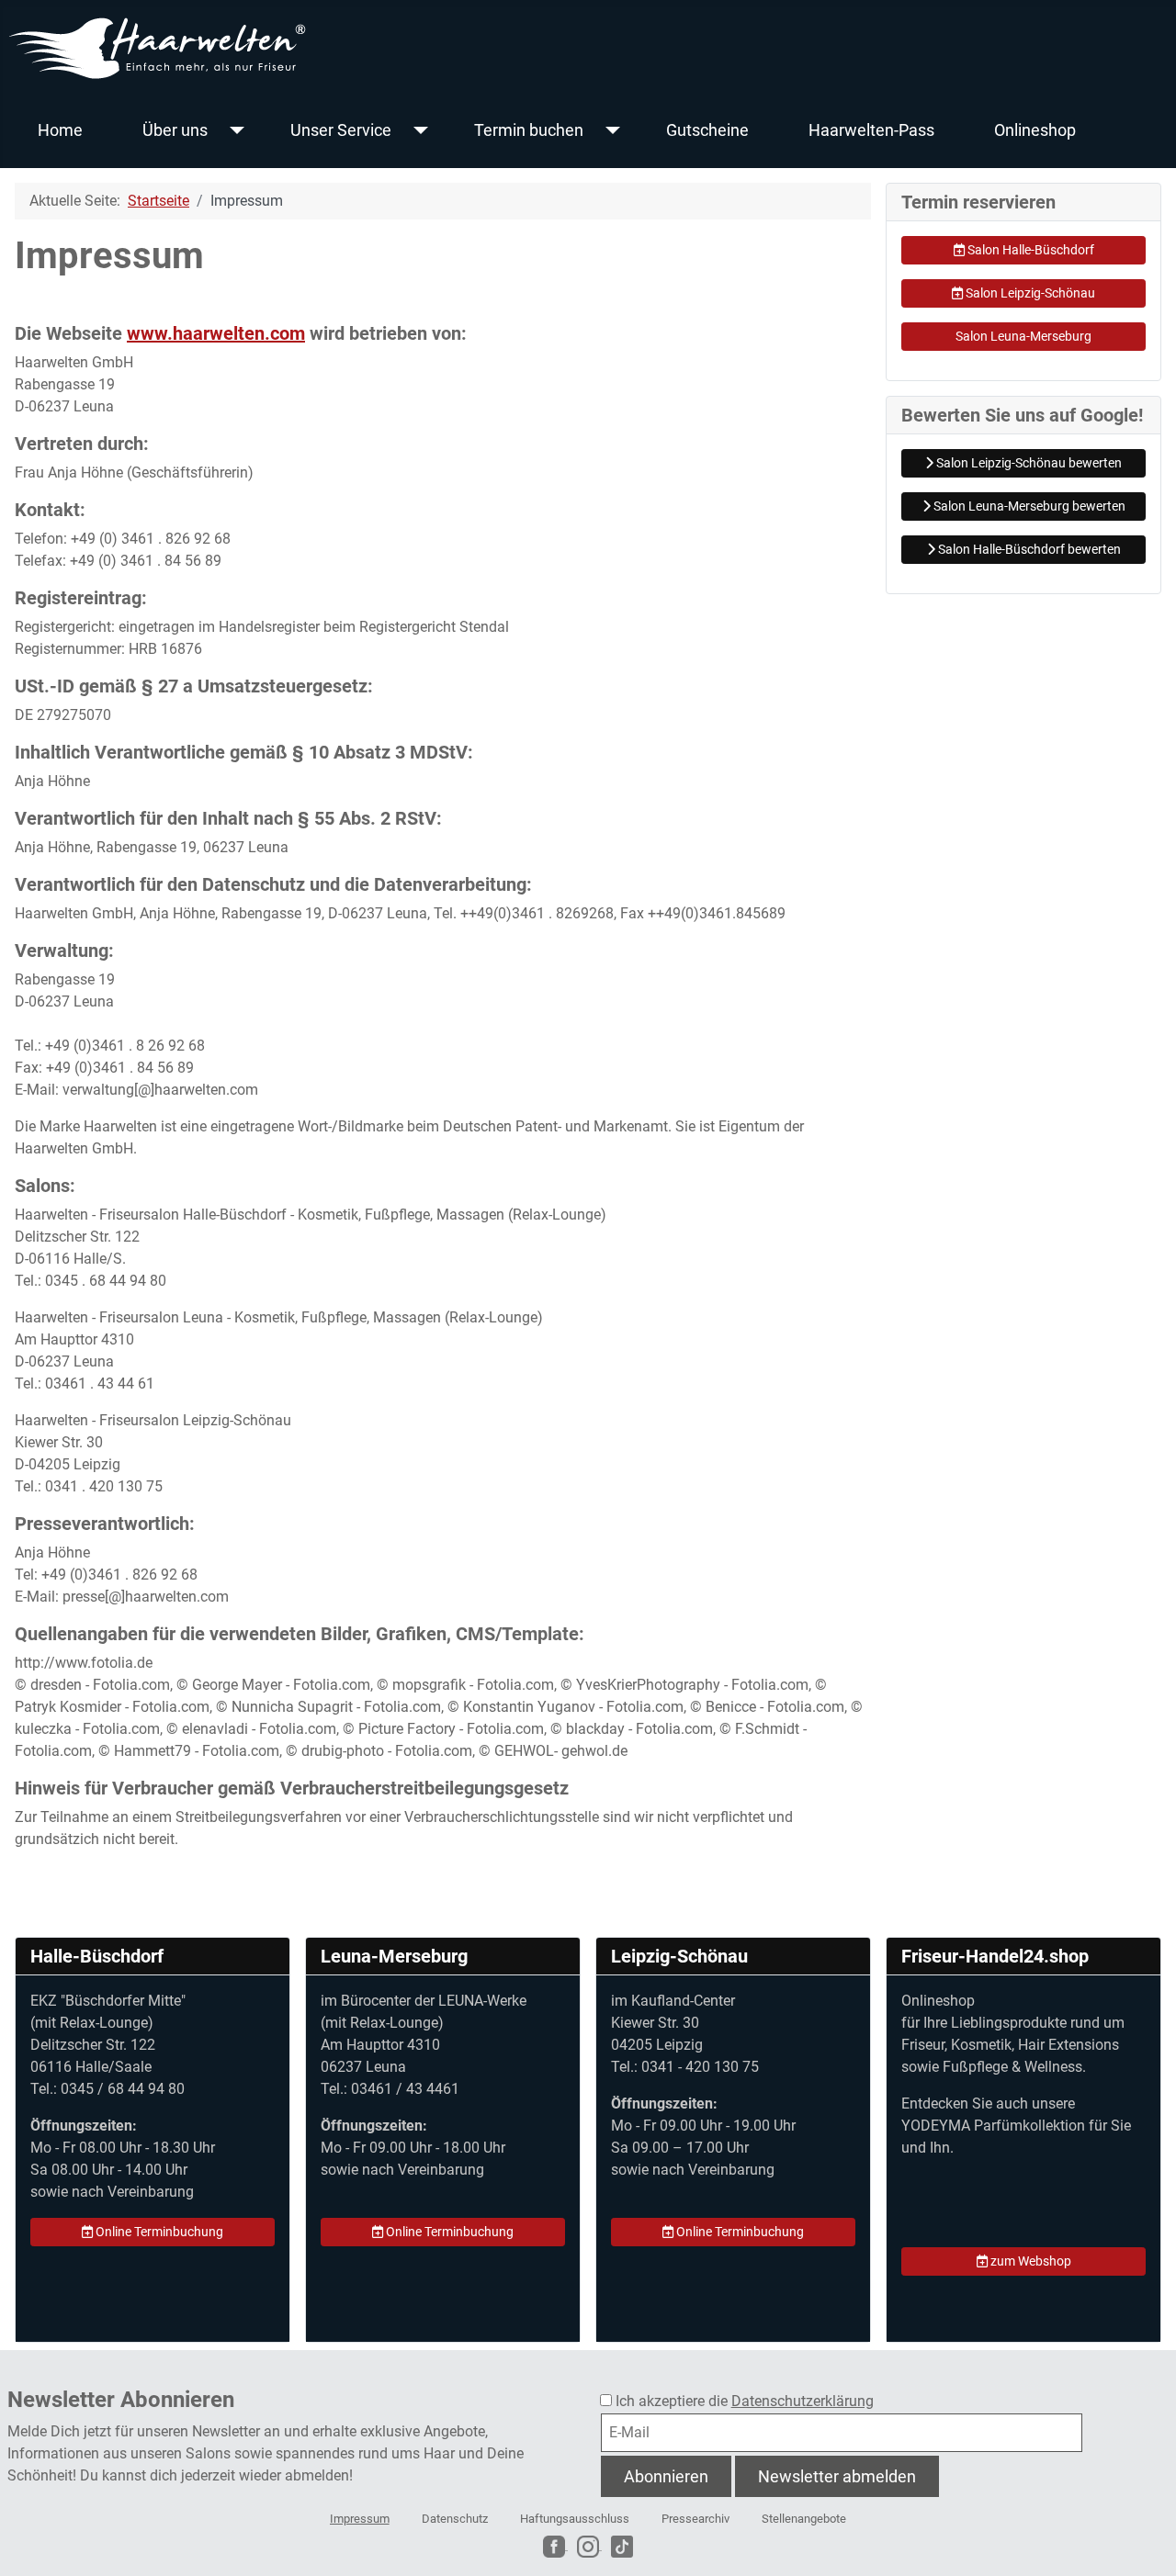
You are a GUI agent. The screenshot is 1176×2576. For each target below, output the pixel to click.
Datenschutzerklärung (803, 2401)
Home (60, 130)
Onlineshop (1035, 130)
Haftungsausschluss (575, 2519)
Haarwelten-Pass (871, 130)
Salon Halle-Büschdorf (1029, 250)
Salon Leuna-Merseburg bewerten (1028, 506)
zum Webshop (1029, 2261)
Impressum (360, 2519)
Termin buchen (529, 130)
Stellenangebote (804, 2519)
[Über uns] (233, 130)
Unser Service (341, 130)
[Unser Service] (417, 130)
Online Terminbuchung (158, 2232)
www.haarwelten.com (216, 333)
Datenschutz (455, 2519)
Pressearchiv (695, 2519)
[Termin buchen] (609, 130)
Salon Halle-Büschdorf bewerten (1028, 549)
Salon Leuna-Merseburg (1023, 336)
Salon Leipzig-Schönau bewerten (1028, 463)
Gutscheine (707, 130)
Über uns (175, 130)
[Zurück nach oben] (1144, 2542)
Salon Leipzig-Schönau (1029, 293)
